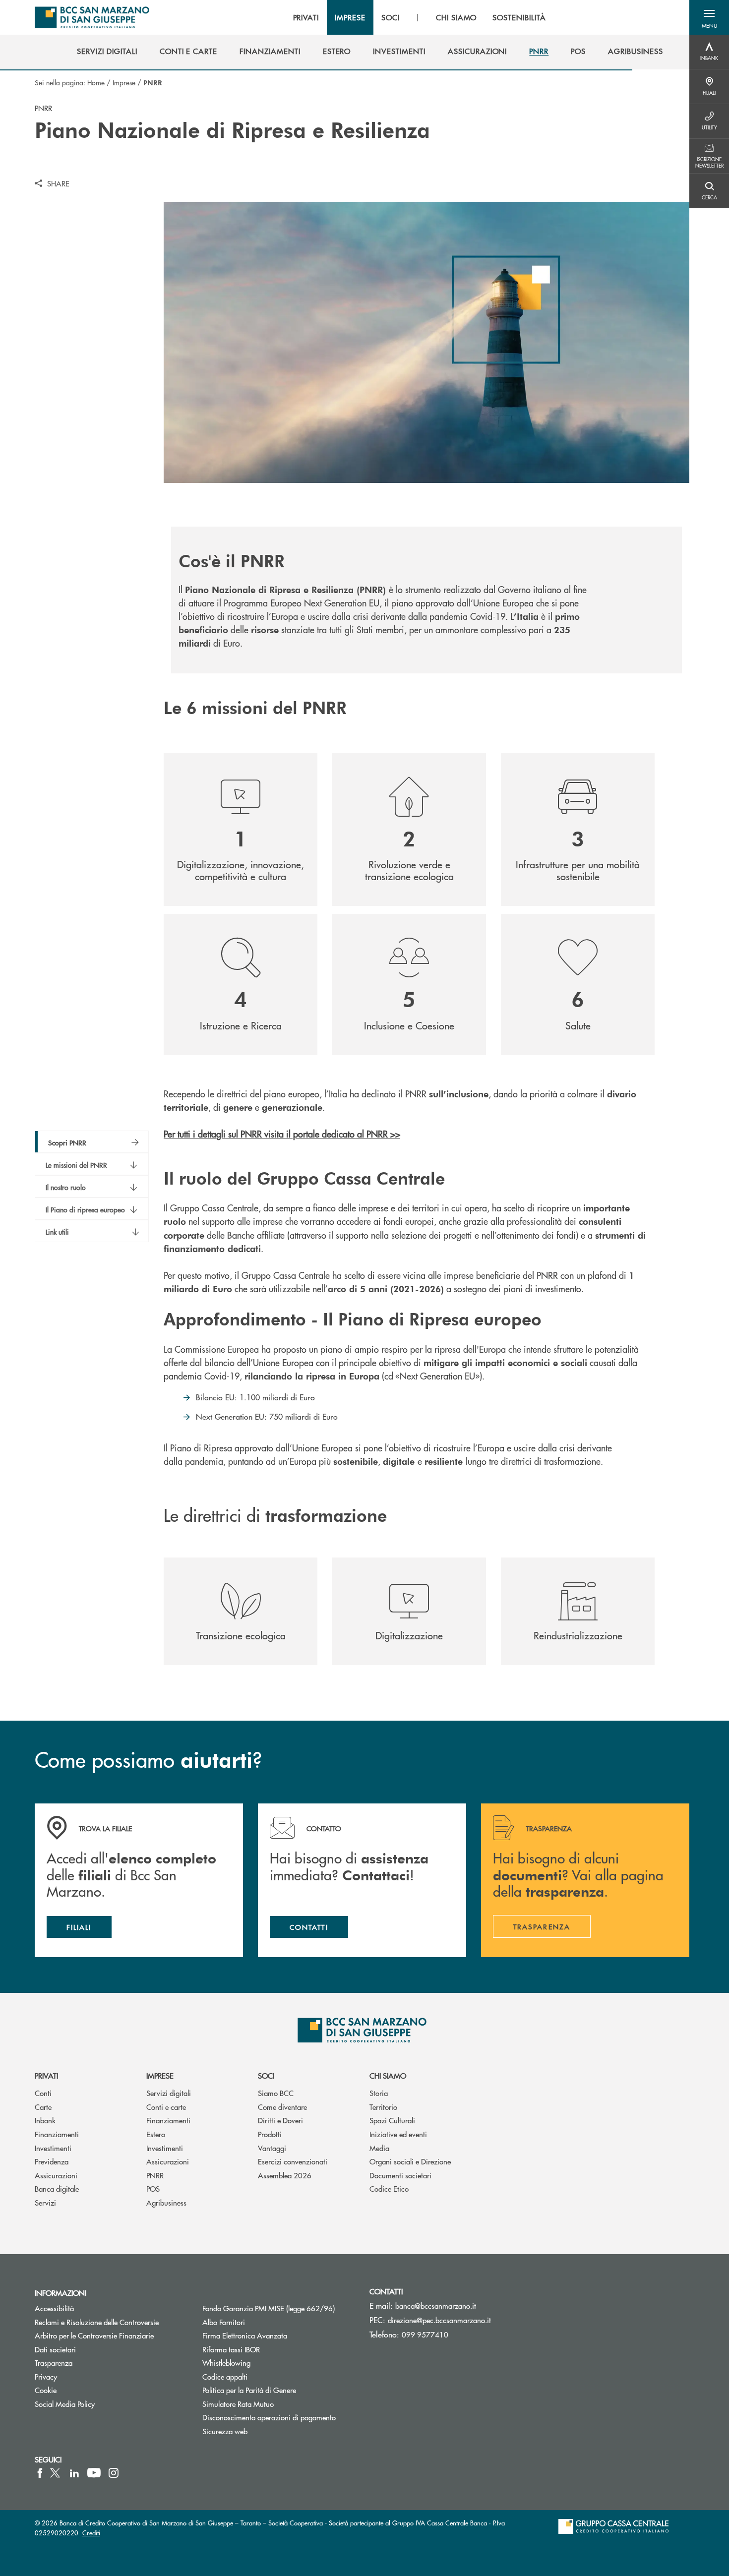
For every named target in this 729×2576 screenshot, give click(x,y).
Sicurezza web (225, 2431)
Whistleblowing (226, 2363)
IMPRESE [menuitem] (350, 17)
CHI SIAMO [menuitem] (456, 17)
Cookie (46, 2390)
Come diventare (282, 2107)
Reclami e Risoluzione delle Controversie (97, 2322)
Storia (379, 2093)
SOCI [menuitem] (391, 17)
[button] (709, 17)
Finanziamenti (57, 2134)
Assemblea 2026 (285, 2175)
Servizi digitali (169, 2093)
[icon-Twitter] (56, 2473)
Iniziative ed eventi (398, 2134)
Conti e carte (166, 2107)
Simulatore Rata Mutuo (238, 2404)
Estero (156, 2134)
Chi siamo (388, 2075)
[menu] (420, 17)
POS (153, 2188)
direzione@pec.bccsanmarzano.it (439, 2320)
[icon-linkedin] (74, 2473)
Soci (266, 2075)
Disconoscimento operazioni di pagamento (269, 2417)
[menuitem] (107, 51)
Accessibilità (54, 2308)
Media (379, 2148)
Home (96, 82)
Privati (46, 2075)
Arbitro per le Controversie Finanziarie (94, 2335)
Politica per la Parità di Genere (279, 2390)
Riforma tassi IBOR (231, 2349)
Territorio (383, 2107)
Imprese (124, 82)
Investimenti (53, 2148)
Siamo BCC (276, 2093)
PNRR (155, 2175)
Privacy (46, 2376)
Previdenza (52, 2161)
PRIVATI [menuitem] (306, 17)
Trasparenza (54, 2363)
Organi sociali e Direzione (410, 2161)
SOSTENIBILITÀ (519, 17)
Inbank (45, 2120)
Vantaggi (272, 2148)
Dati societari (55, 2349)
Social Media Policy (65, 2404)
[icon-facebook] (40, 2473)
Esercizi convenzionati (293, 2161)
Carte (43, 2107)
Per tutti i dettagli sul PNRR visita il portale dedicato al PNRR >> (282, 1134)
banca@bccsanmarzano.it (436, 2306)
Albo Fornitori (224, 2322)
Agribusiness (166, 2202)
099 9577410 (425, 2334)
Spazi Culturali (392, 2120)
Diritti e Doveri (280, 2120)
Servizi (45, 2202)
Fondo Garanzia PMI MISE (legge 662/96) (279, 2308)
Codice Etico (389, 2188)
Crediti (91, 2533)
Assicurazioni (56, 2175)
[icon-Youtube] (94, 2473)
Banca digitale (57, 2188)
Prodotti (270, 2134)
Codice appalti (225, 2376)
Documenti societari (400, 2175)
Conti (43, 2093)
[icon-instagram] (114, 2473)
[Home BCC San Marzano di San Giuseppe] (92, 17)
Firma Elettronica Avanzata (245, 2335)
